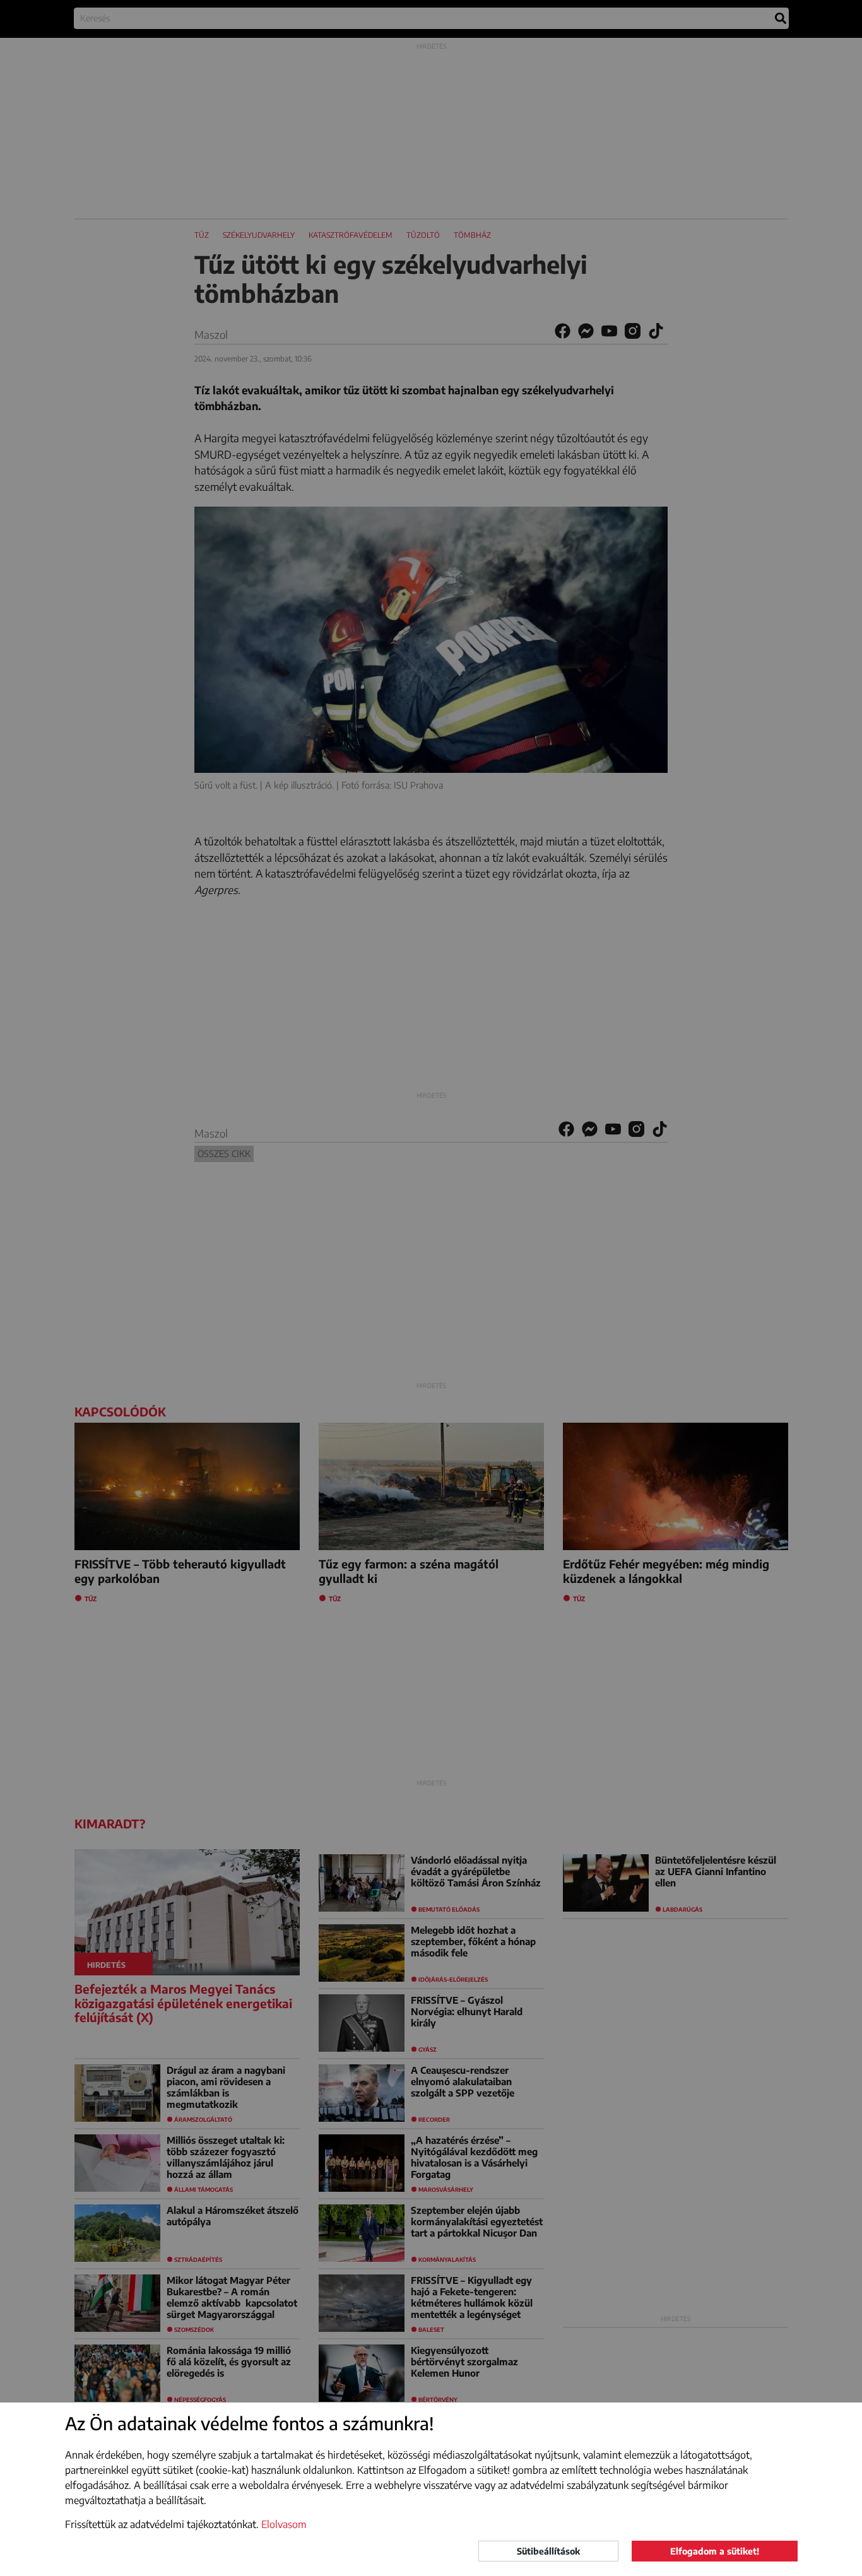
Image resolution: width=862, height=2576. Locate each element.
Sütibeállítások (548, 2551)
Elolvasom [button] (284, 2524)
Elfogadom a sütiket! (715, 2551)
